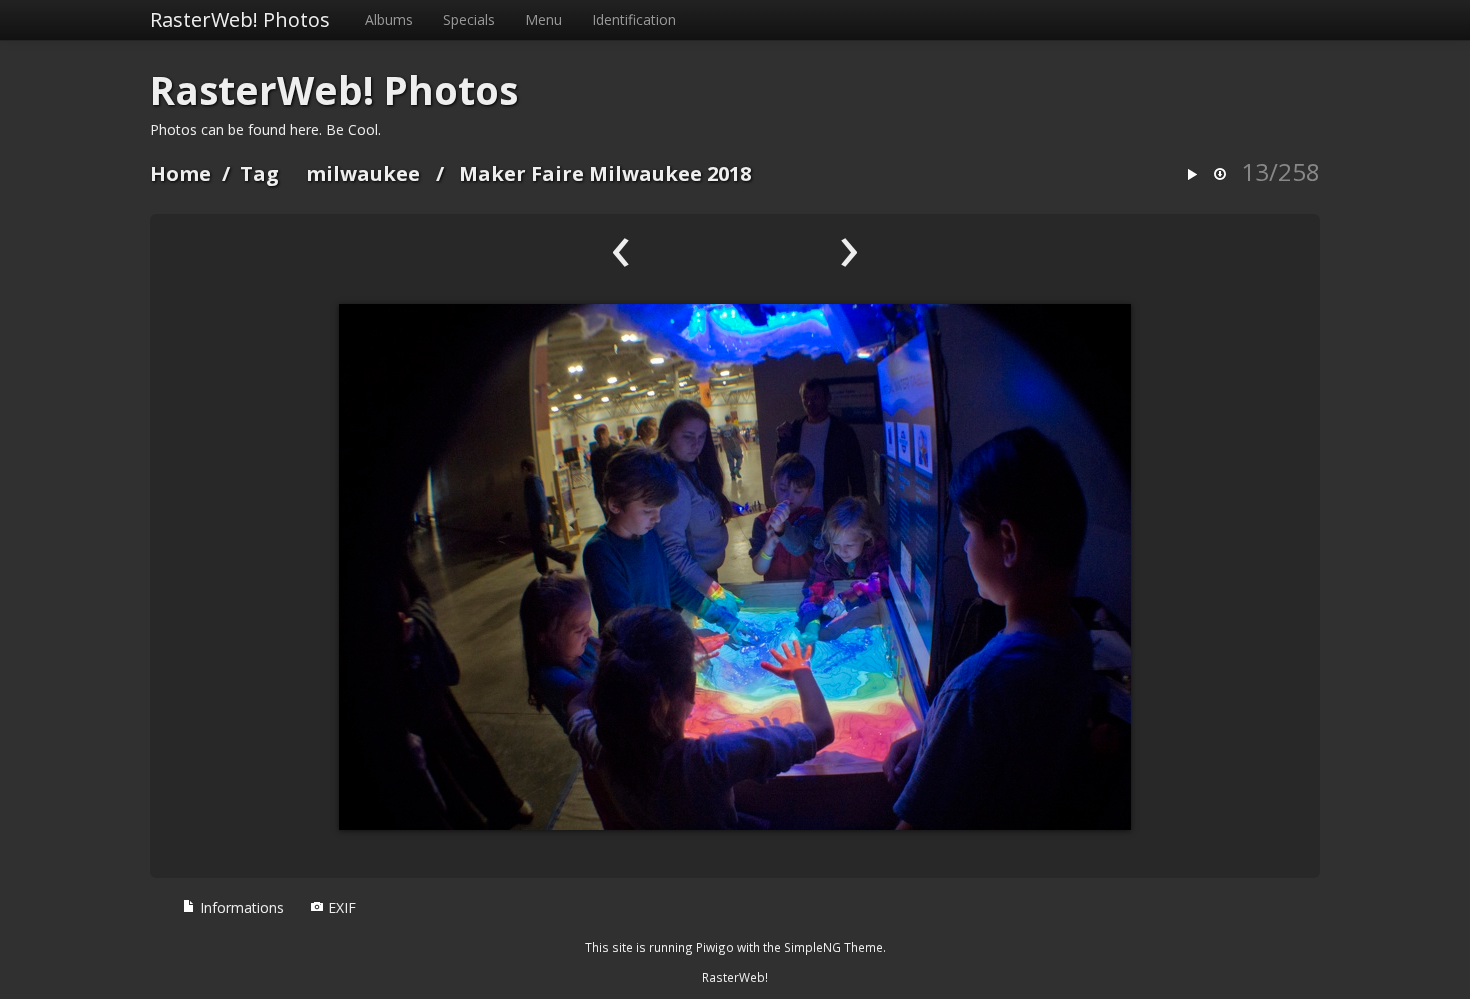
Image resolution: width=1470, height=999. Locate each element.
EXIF (340, 907)
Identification (634, 19)
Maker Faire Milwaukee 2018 (605, 173)
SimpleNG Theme (833, 947)
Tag (259, 173)
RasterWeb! (735, 977)
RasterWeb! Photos (240, 19)
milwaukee (363, 173)
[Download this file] (1220, 175)
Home (180, 173)
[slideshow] (1192, 175)
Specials (469, 19)
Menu (543, 19)
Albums (389, 19)
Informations (240, 907)
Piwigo (715, 947)
